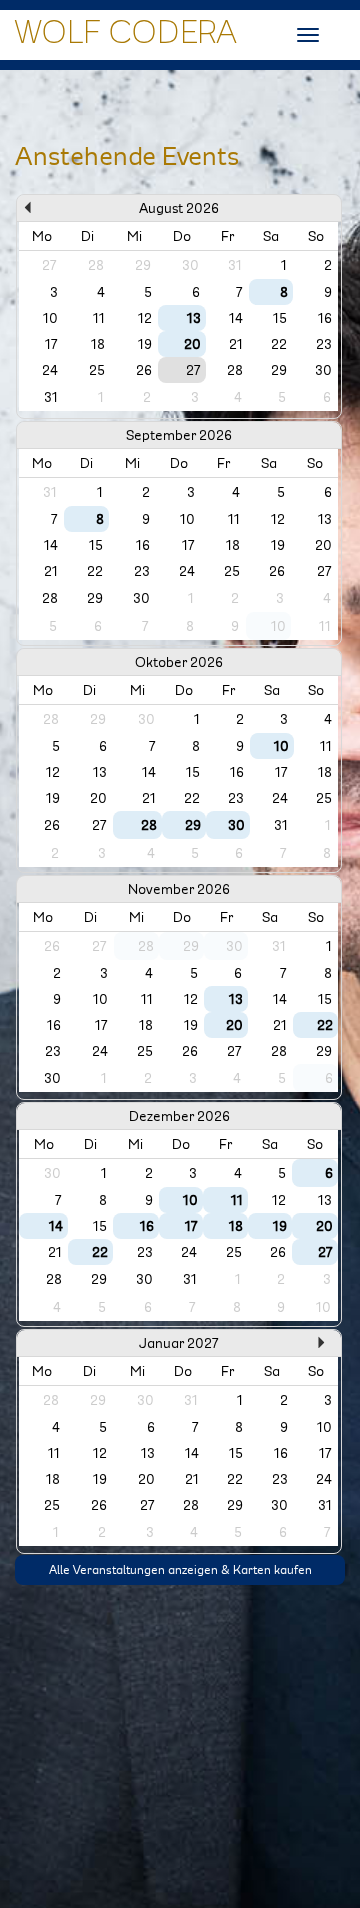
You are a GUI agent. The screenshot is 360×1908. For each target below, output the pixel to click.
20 (192, 344)
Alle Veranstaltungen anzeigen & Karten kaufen (180, 1570)
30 (323, 370)
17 (51, 344)
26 (144, 370)
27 (193, 370)
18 (98, 344)
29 (279, 370)
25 (97, 370)
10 (50, 318)
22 (279, 344)
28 (235, 370)
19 (145, 344)
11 (99, 318)
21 (236, 344)
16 (325, 318)
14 (236, 318)
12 (145, 318)
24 (50, 370)
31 (51, 397)
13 (194, 318)
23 (324, 344)
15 (280, 318)
